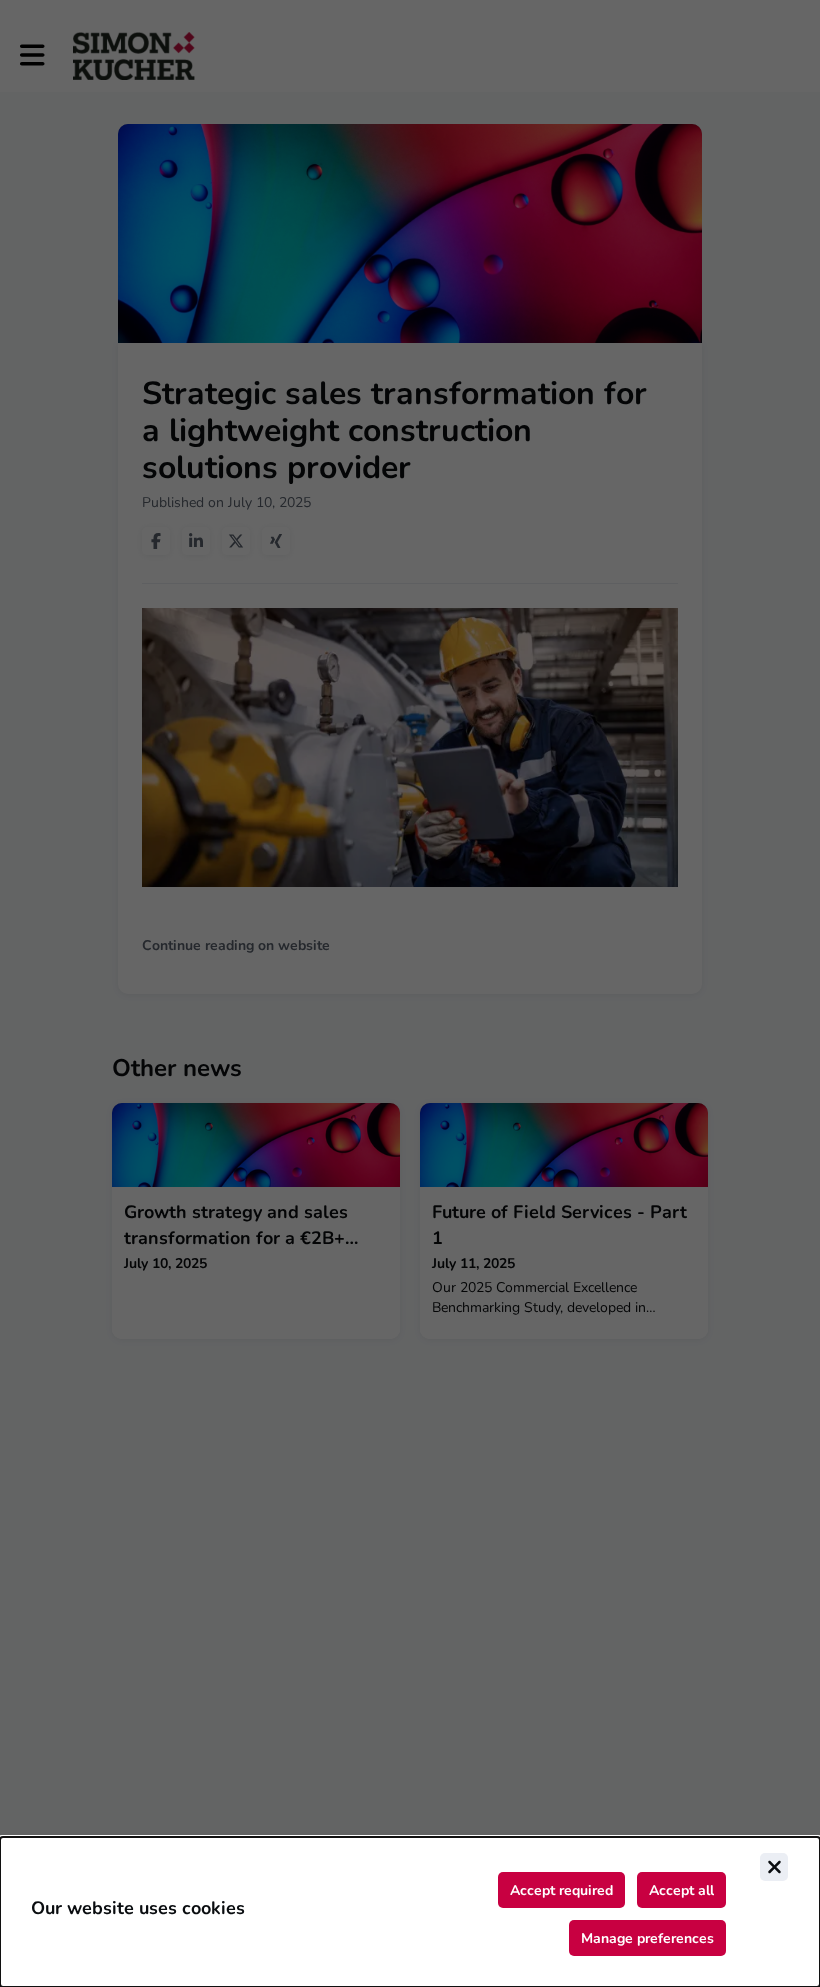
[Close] (774, 1867)
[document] (410, 1912)
